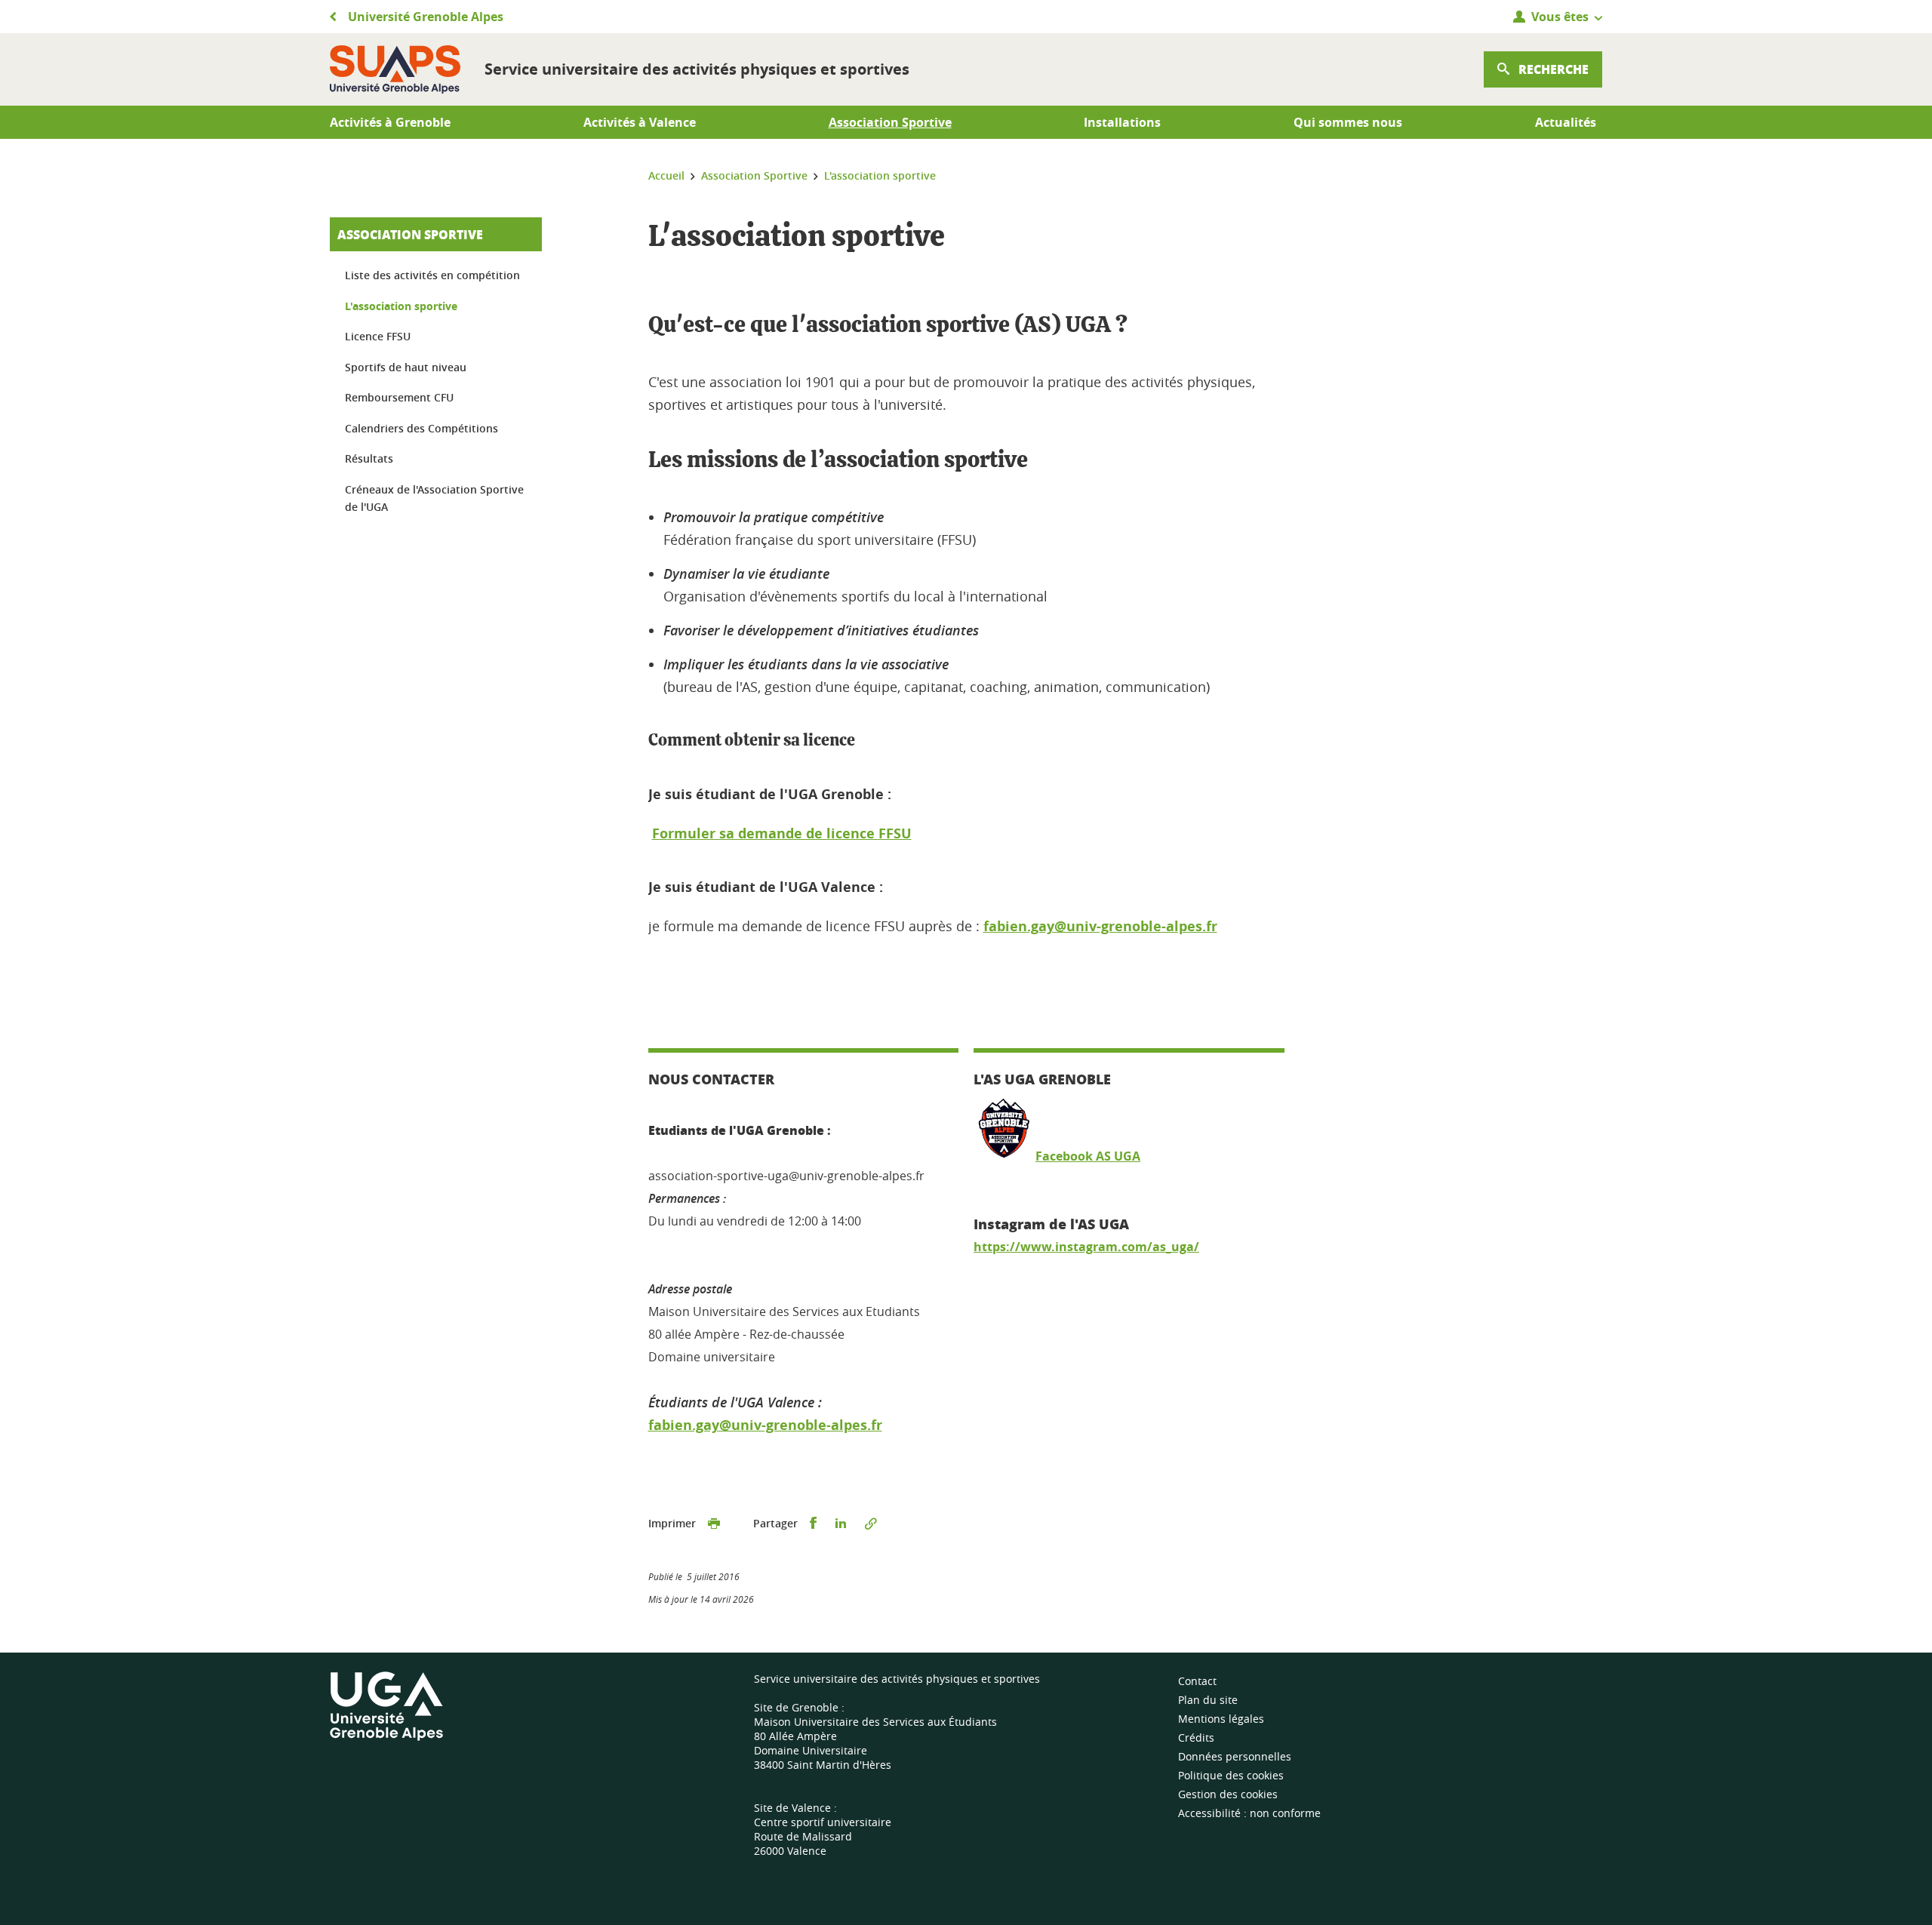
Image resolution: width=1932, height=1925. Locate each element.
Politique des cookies (1231, 1775)
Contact (1197, 1681)
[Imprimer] (714, 1524)
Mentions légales (1221, 1719)
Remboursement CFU (399, 397)
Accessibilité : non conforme (1249, 1813)
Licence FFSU (378, 336)
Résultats (369, 458)
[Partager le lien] (871, 1524)
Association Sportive (410, 234)
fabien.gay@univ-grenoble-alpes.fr (1100, 926)
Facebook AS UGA (1088, 1156)
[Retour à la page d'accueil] (395, 69)
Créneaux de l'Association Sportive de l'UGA (434, 498)
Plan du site (1208, 1700)
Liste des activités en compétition (432, 275)
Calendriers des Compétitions (421, 428)
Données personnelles (1235, 1756)
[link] (1086, 1247)
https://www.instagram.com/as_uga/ (1086, 1247)
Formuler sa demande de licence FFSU (782, 833)
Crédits (1196, 1737)
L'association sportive (401, 306)
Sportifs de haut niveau (406, 367)
